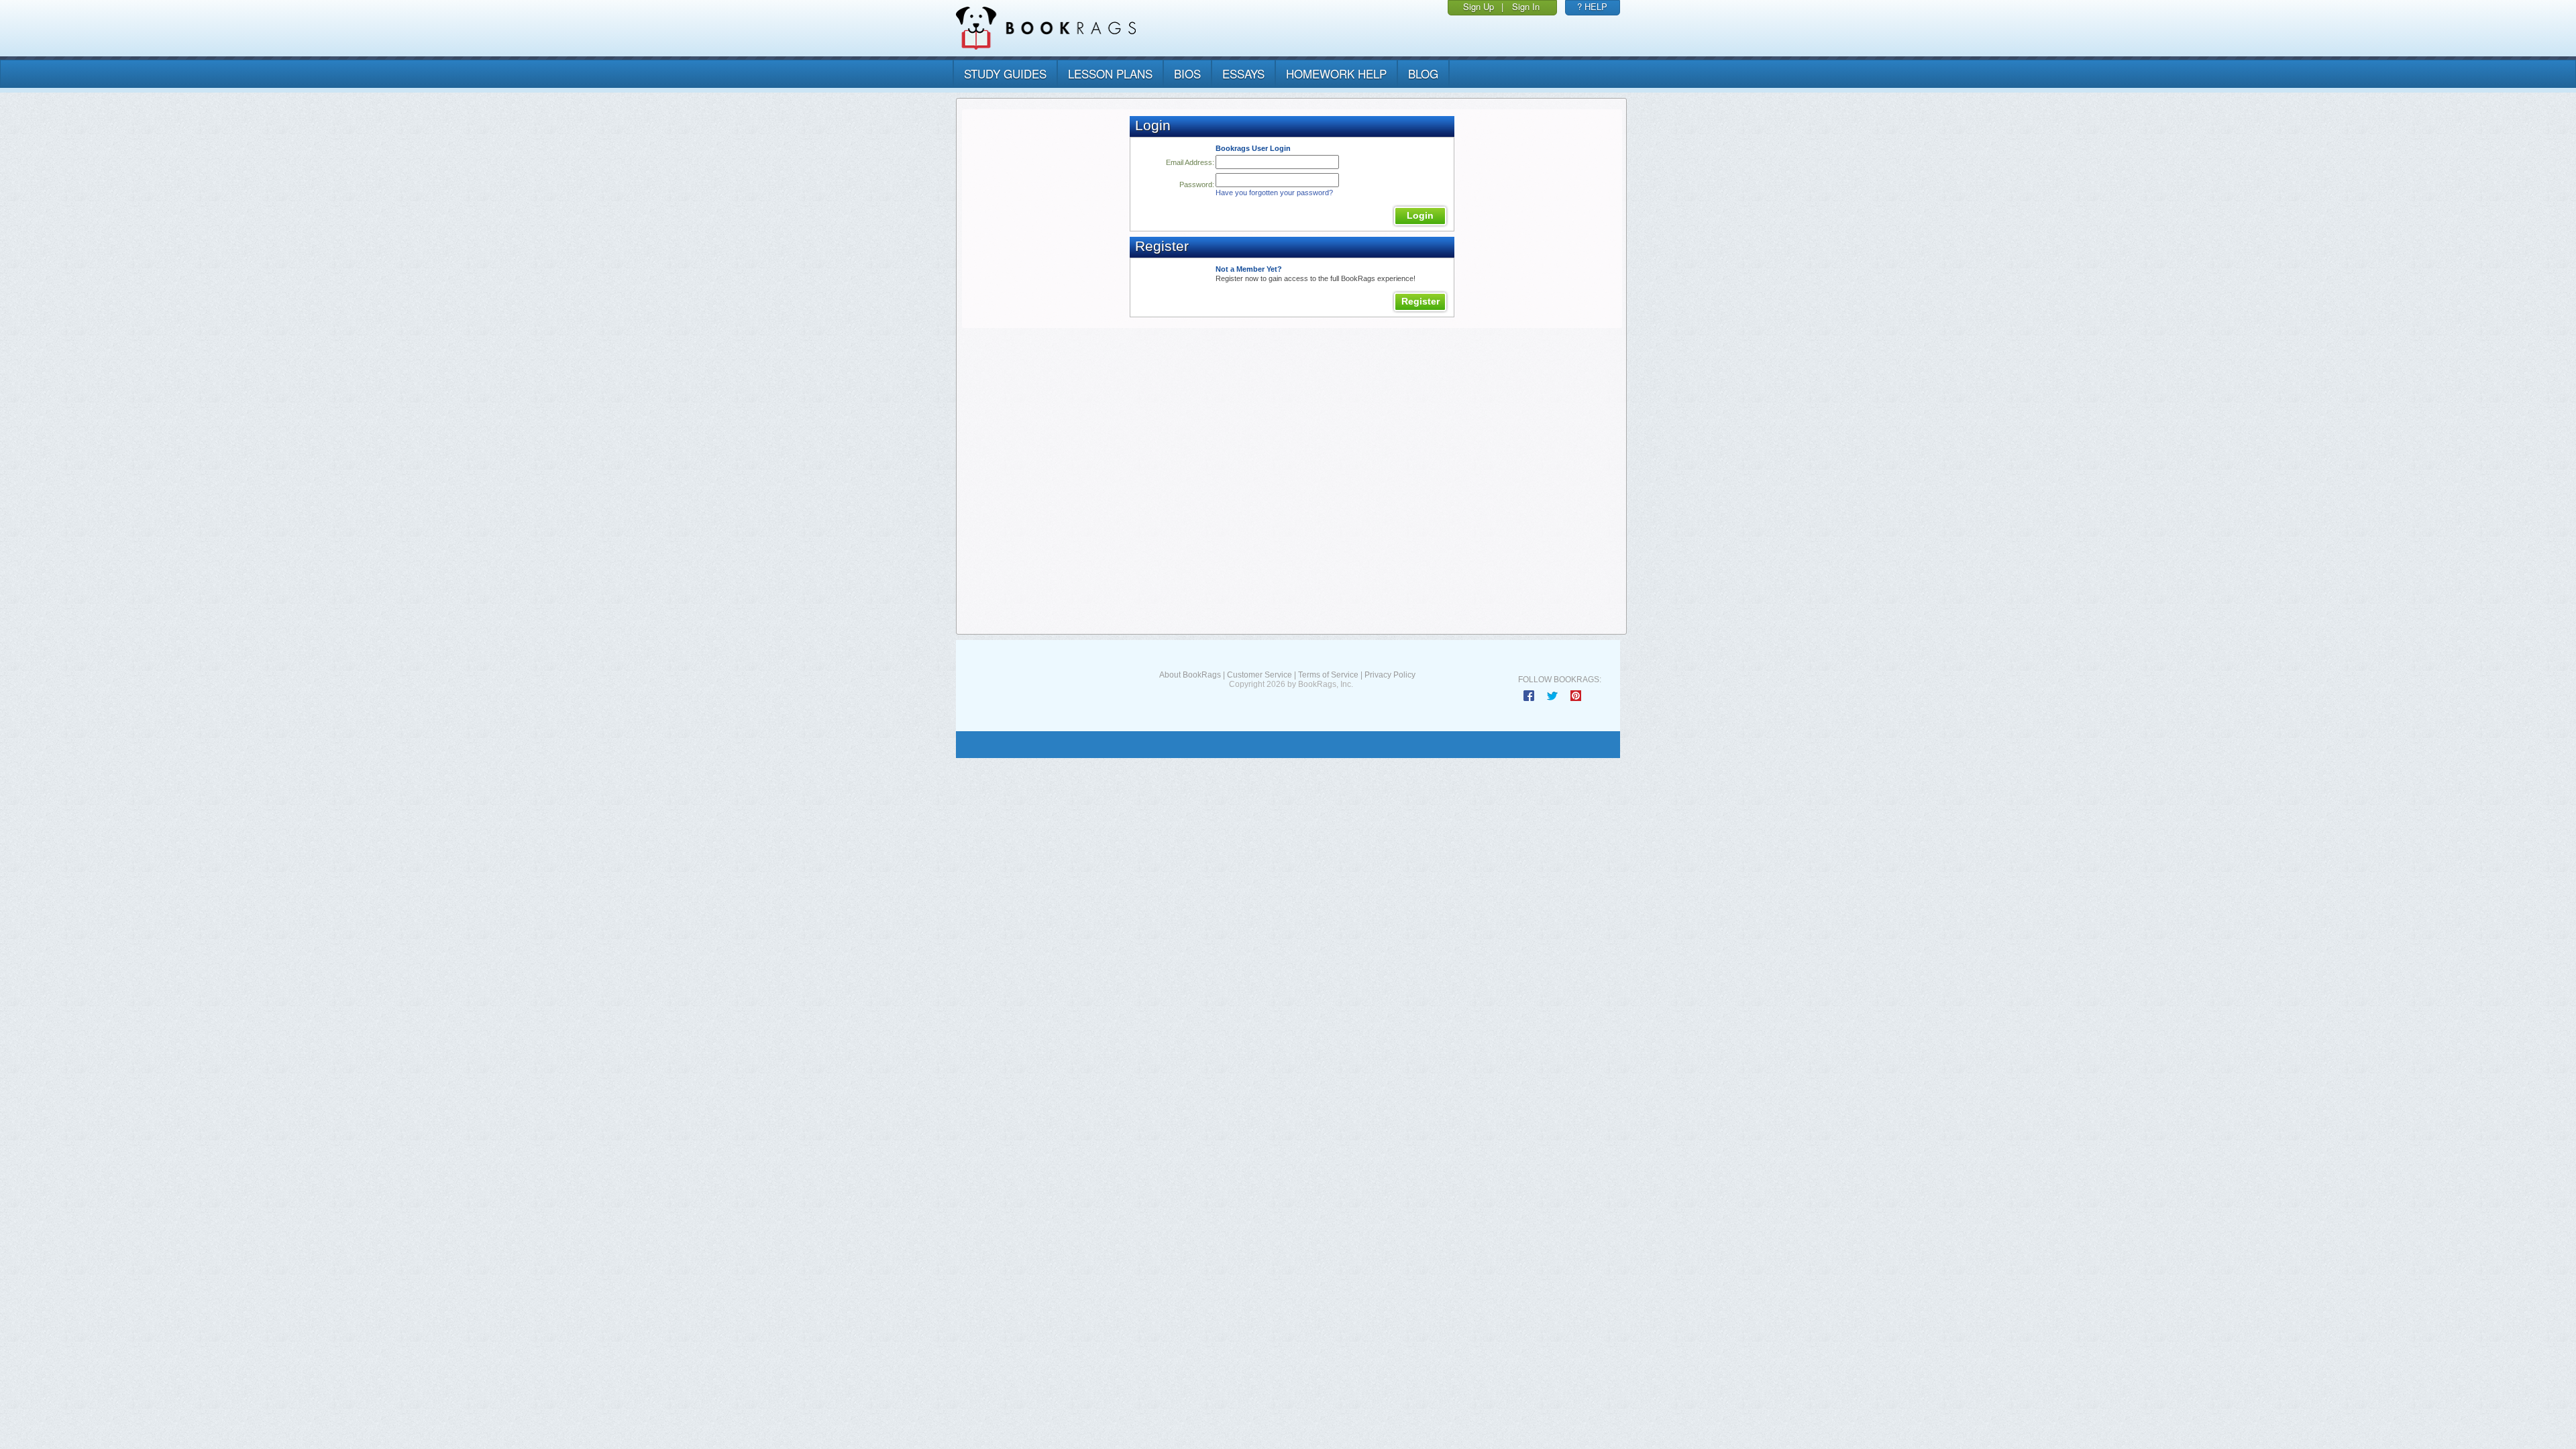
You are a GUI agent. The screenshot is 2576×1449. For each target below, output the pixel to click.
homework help (1336, 73)
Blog (1423, 73)
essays (1243, 73)
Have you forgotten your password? (1274, 193)
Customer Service (1259, 675)
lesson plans (1110, 73)
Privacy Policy (1390, 675)
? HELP (1592, 6)
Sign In (1526, 6)
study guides (1005, 73)
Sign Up (1479, 6)
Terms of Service (1328, 675)
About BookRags (1190, 675)
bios (1187, 73)
